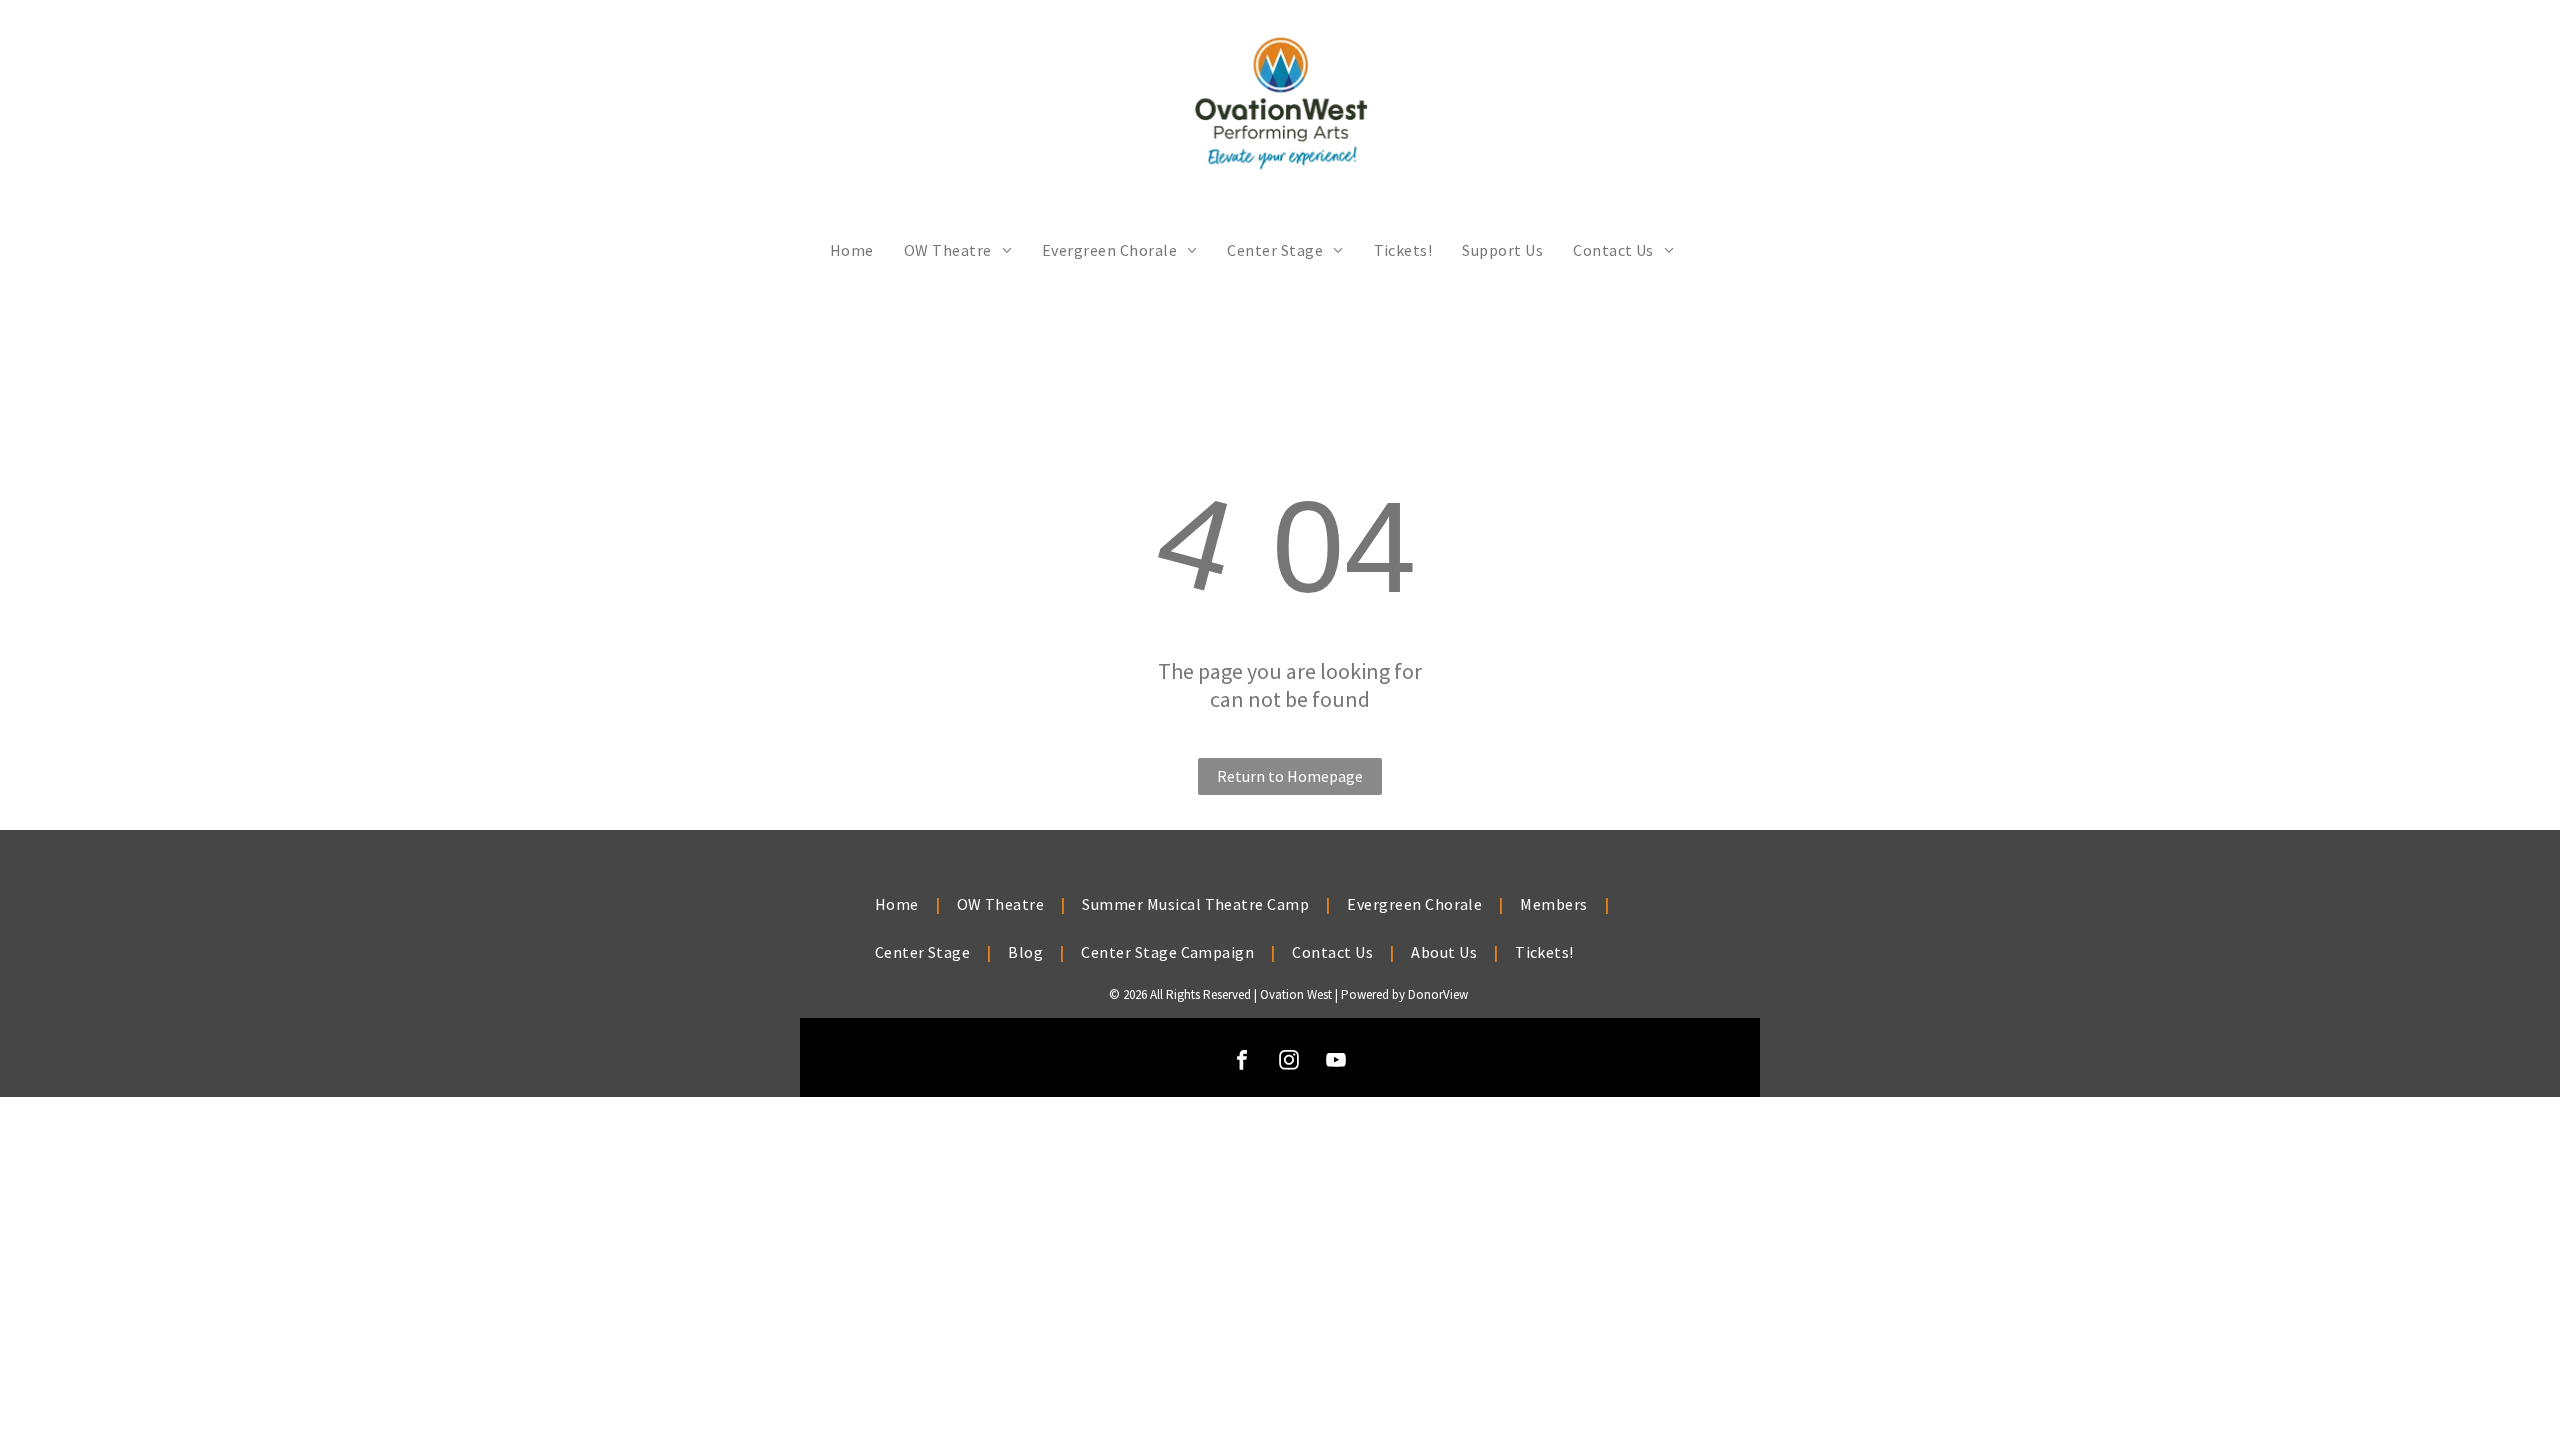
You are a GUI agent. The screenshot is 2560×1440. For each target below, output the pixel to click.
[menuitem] (852, 250)
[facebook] (1242, 1062)
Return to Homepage (1290, 776)
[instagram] (1289, 1062)
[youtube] (1336, 1062)
